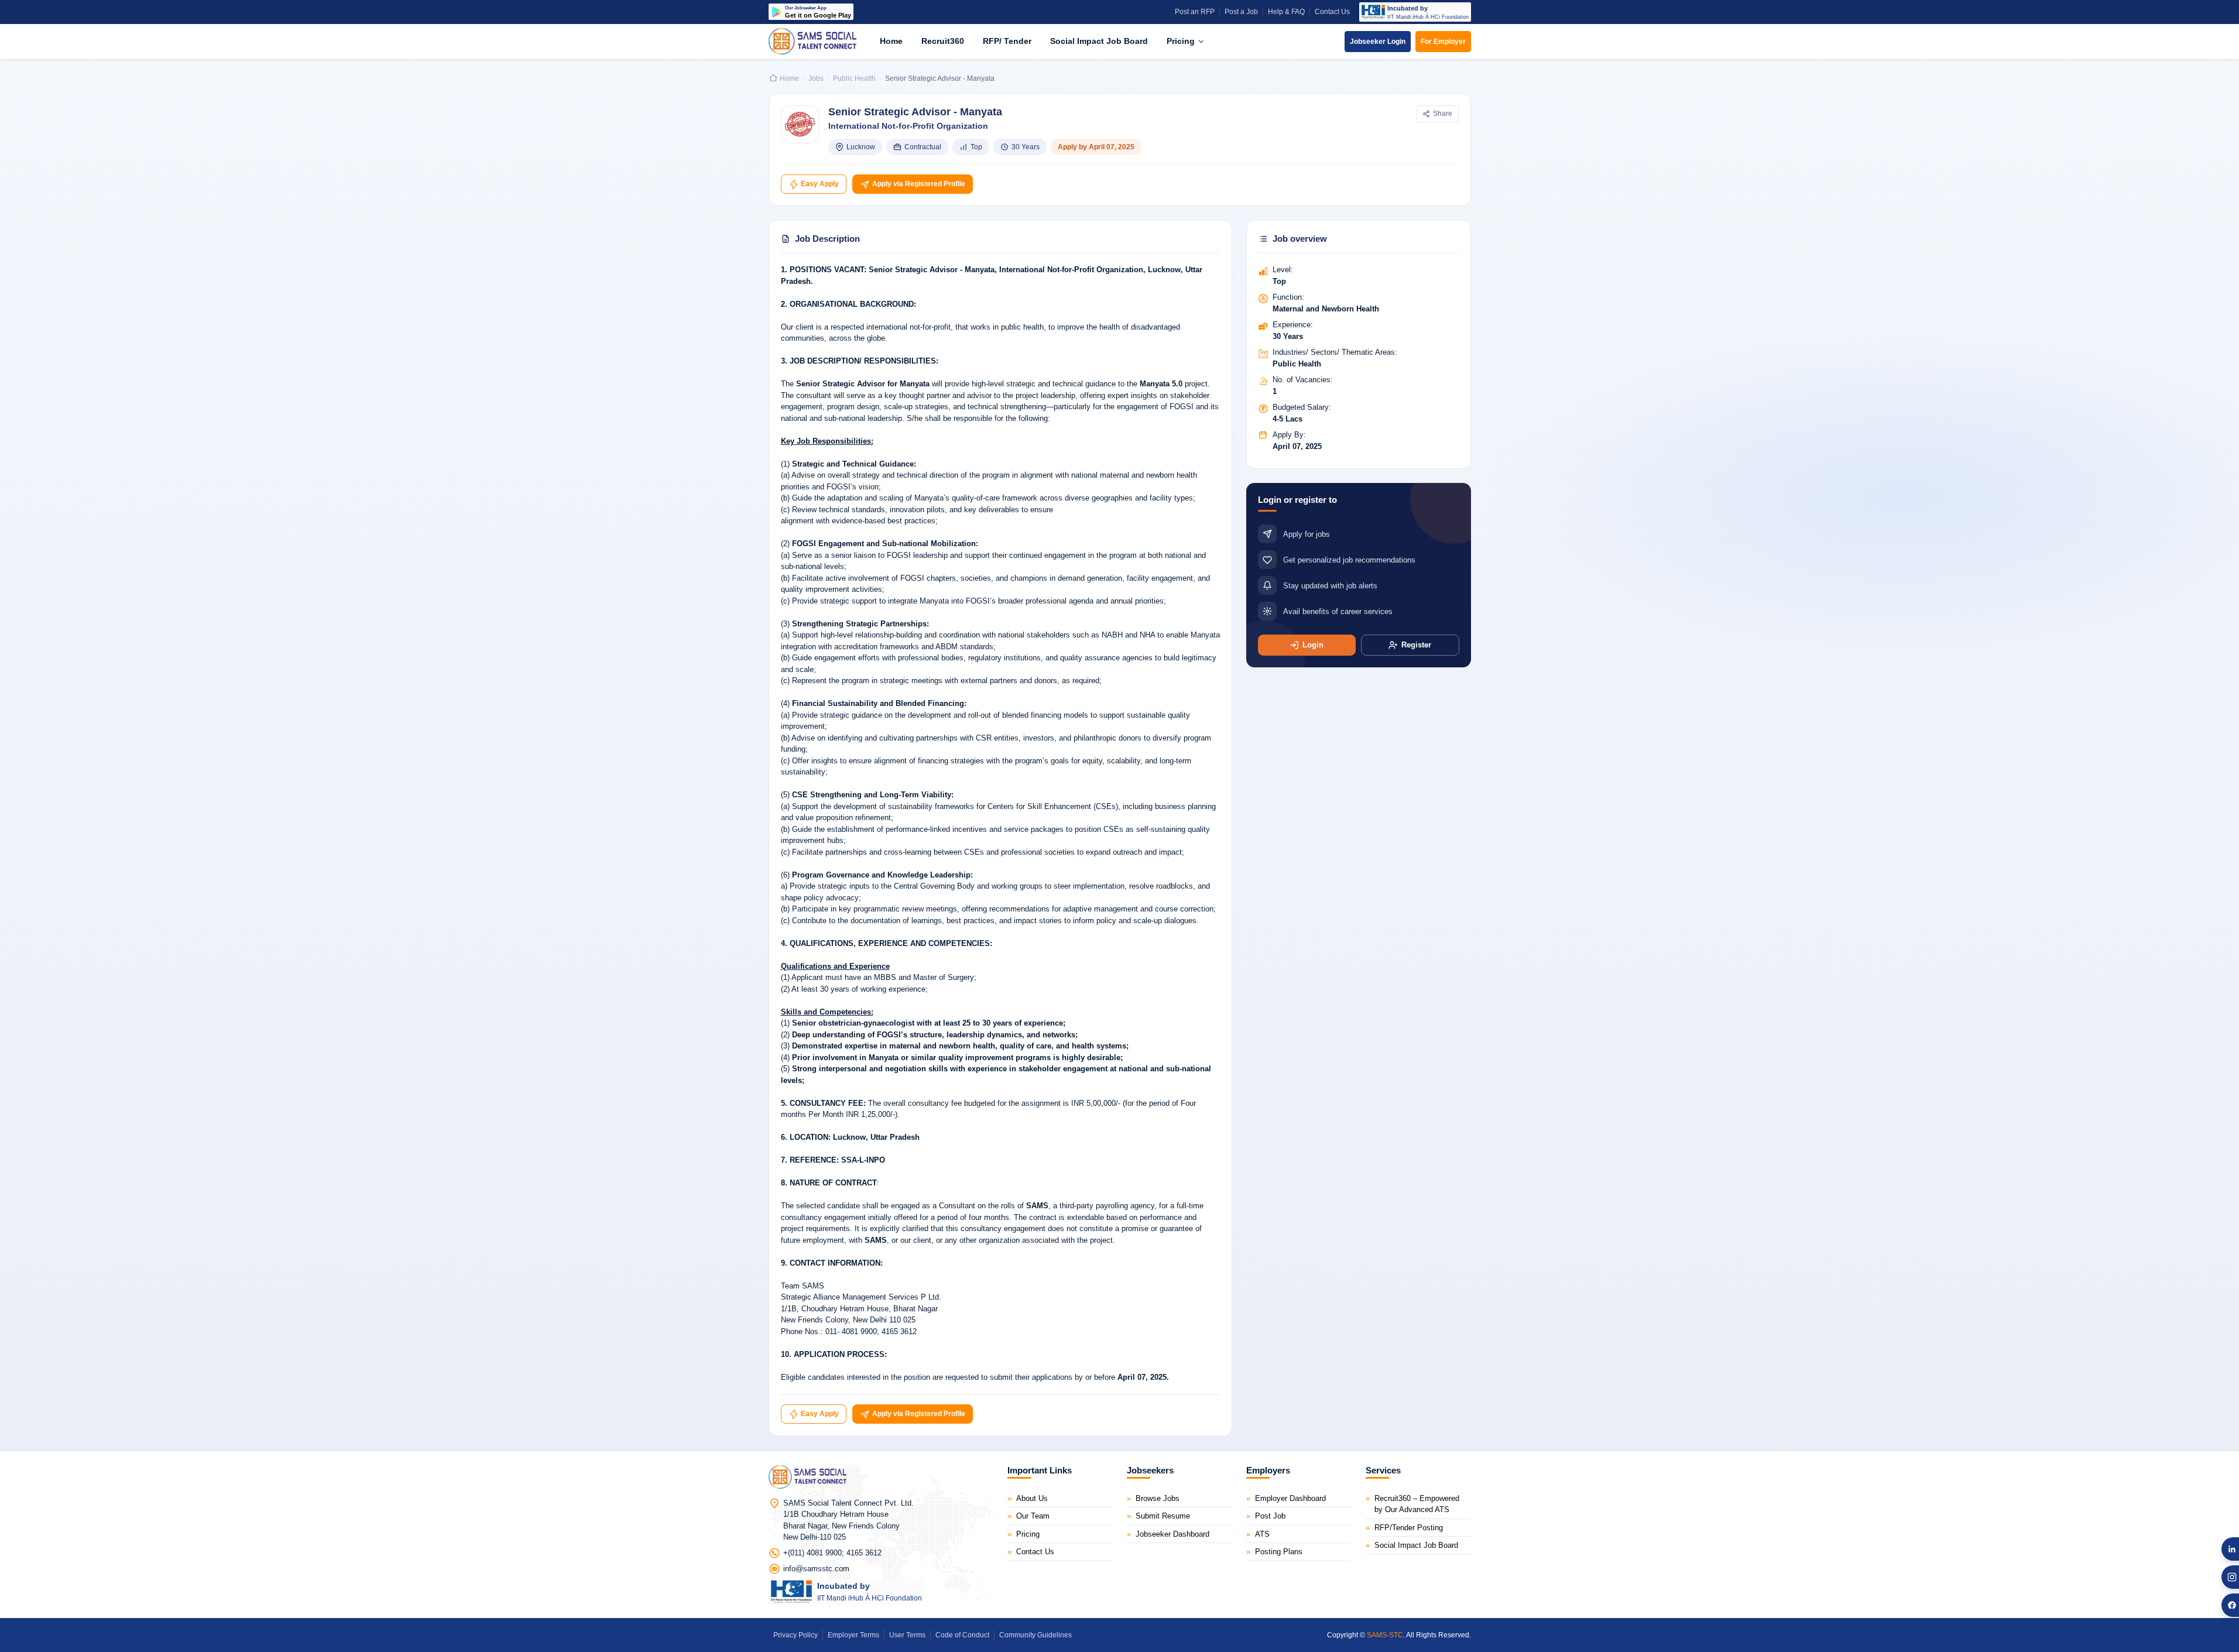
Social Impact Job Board (1099, 41)
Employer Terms (853, 1635)
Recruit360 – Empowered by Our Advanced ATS (1417, 1504)
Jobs (816, 78)
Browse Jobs (1158, 1498)
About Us (1032, 1498)
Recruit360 (943, 41)
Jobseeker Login (1378, 42)
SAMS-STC (1385, 1635)
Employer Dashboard (1290, 1498)
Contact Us (1332, 12)
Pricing (1182, 41)
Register (1416, 645)
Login (1313, 645)
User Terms (907, 1635)
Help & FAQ (1286, 12)
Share (1443, 114)
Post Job (1270, 1516)
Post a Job (1241, 12)
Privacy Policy (796, 1635)
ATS (1262, 1534)
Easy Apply (819, 184)
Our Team (1033, 1516)
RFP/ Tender (1007, 41)
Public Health (854, 78)
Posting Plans (1279, 1552)
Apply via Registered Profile (918, 184)
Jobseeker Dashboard (1172, 1534)
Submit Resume (1163, 1516)
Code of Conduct (962, 1635)
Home (891, 41)
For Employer (1443, 42)
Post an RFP (1195, 12)
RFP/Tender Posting (1409, 1528)
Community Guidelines (1036, 1635)
